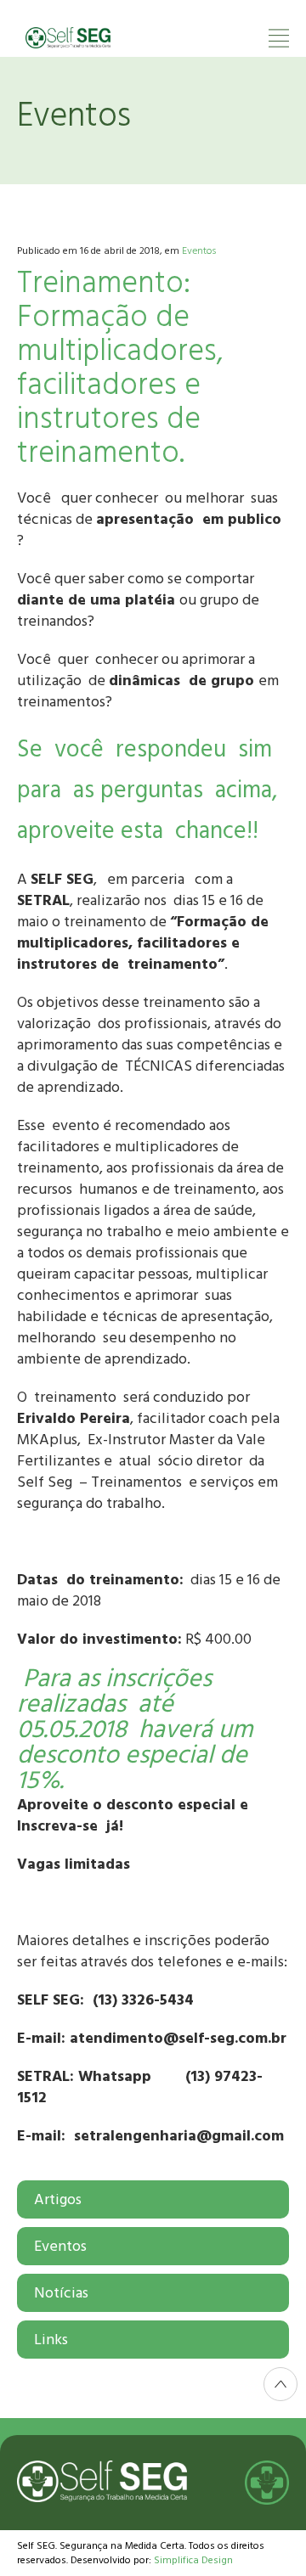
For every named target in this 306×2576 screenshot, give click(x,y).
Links (51, 2340)
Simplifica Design (193, 2560)
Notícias (61, 2293)
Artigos (58, 2199)
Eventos (199, 251)
